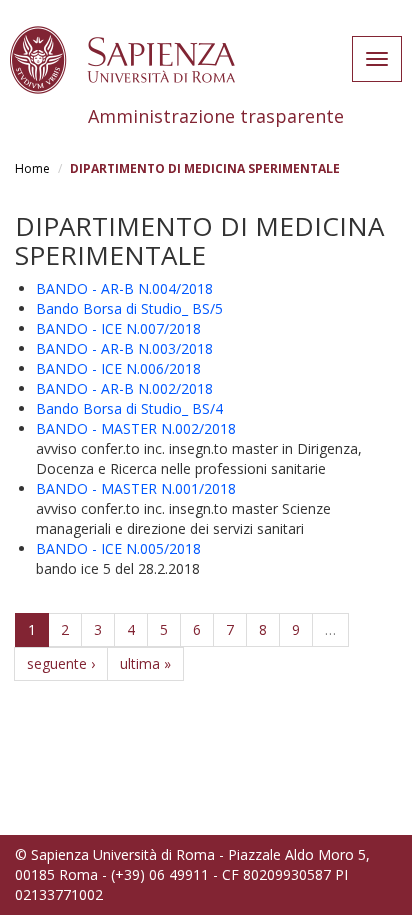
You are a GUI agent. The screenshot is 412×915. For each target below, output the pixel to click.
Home (32, 168)
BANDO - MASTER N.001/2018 (136, 488)
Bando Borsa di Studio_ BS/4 (129, 408)
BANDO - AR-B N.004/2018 (124, 288)
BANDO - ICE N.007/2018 (118, 328)
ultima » (145, 663)
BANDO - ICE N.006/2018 (118, 368)
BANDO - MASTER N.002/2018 (136, 428)
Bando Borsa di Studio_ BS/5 (129, 308)
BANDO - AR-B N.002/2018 (124, 388)
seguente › (61, 663)
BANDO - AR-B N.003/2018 (124, 348)
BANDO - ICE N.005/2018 (118, 548)
